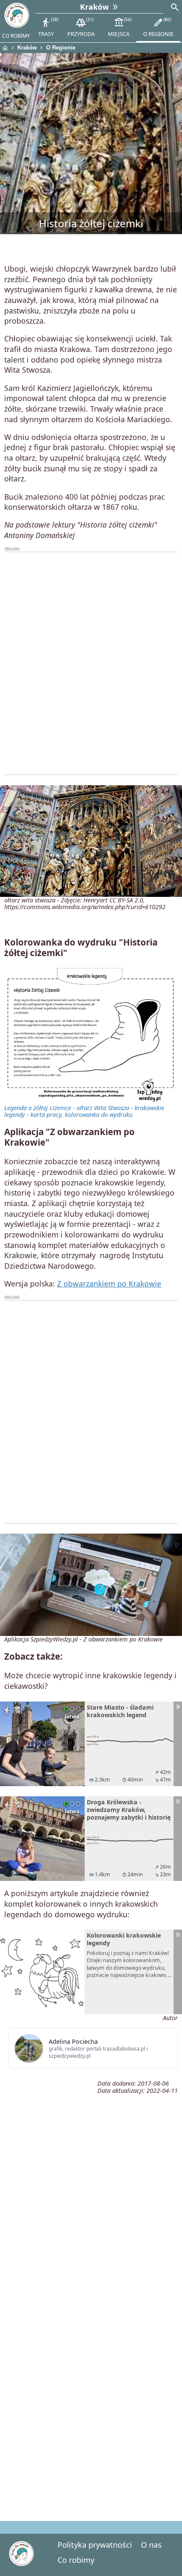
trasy (48, 27)
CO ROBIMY (16, 36)
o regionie (158, 27)
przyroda (81, 27)
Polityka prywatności (95, 2545)
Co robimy (76, 2560)
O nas (151, 2545)
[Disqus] (91, 2395)
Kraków (27, 48)
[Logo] (17, 15)
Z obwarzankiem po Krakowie (109, 1284)
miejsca (119, 27)
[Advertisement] (91, 663)
